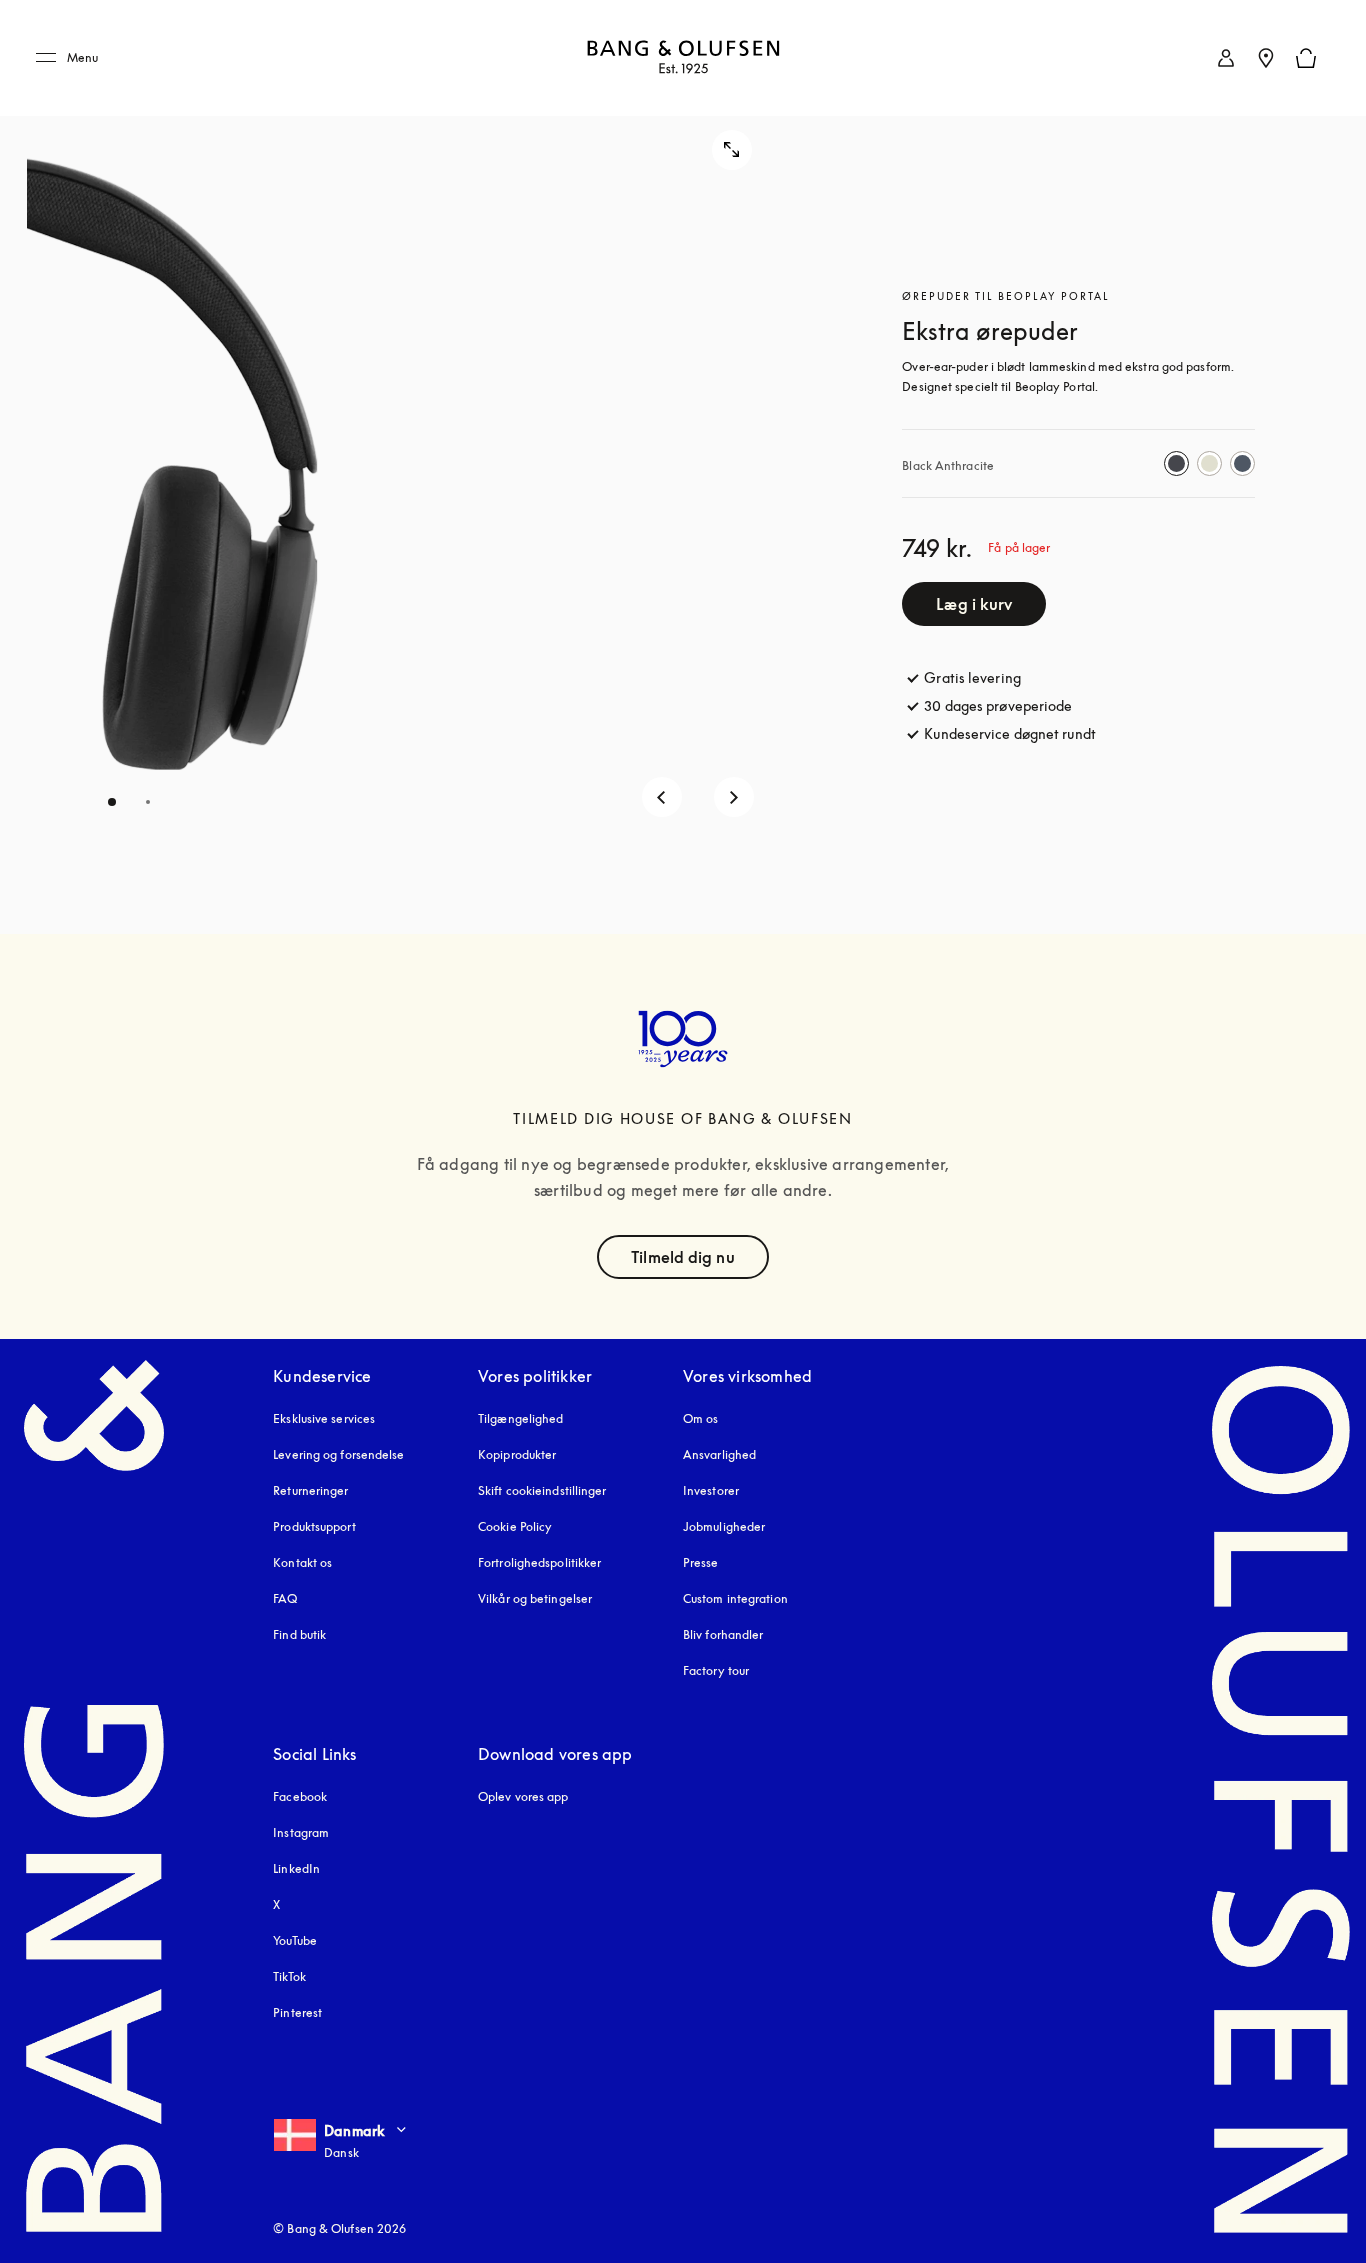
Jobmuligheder (724, 1526)
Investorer (711, 1490)
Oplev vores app (523, 1796)
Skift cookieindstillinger (542, 1490)
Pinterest (297, 2012)
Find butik (299, 1634)
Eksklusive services (324, 1418)
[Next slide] (734, 797)
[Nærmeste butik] (1266, 58)
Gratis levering (972, 677)
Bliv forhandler (723, 1634)
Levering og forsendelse (338, 1454)
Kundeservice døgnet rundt (1010, 733)
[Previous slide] (662, 797)
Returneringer (310, 1490)
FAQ (285, 1598)
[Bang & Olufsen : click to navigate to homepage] (683, 58)
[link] (1226, 58)
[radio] (1176, 463)
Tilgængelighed (520, 1418)
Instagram (301, 1832)
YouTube (295, 1940)
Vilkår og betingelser (535, 1598)
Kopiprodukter (517, 1454)
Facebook (300, 1796)
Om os (701, 1418)
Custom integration (735, 1598)
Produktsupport (314, 1526)
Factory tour (716, 1670)
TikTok (289, 1976)
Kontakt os (302, 1562)
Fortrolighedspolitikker (539, 1562)
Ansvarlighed (719, 1454)
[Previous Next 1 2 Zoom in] (407, 467)
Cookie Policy (515, 1526)
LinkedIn (296, 1868)
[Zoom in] (732, 150)
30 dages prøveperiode (998, 705)
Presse (701, 1562)
